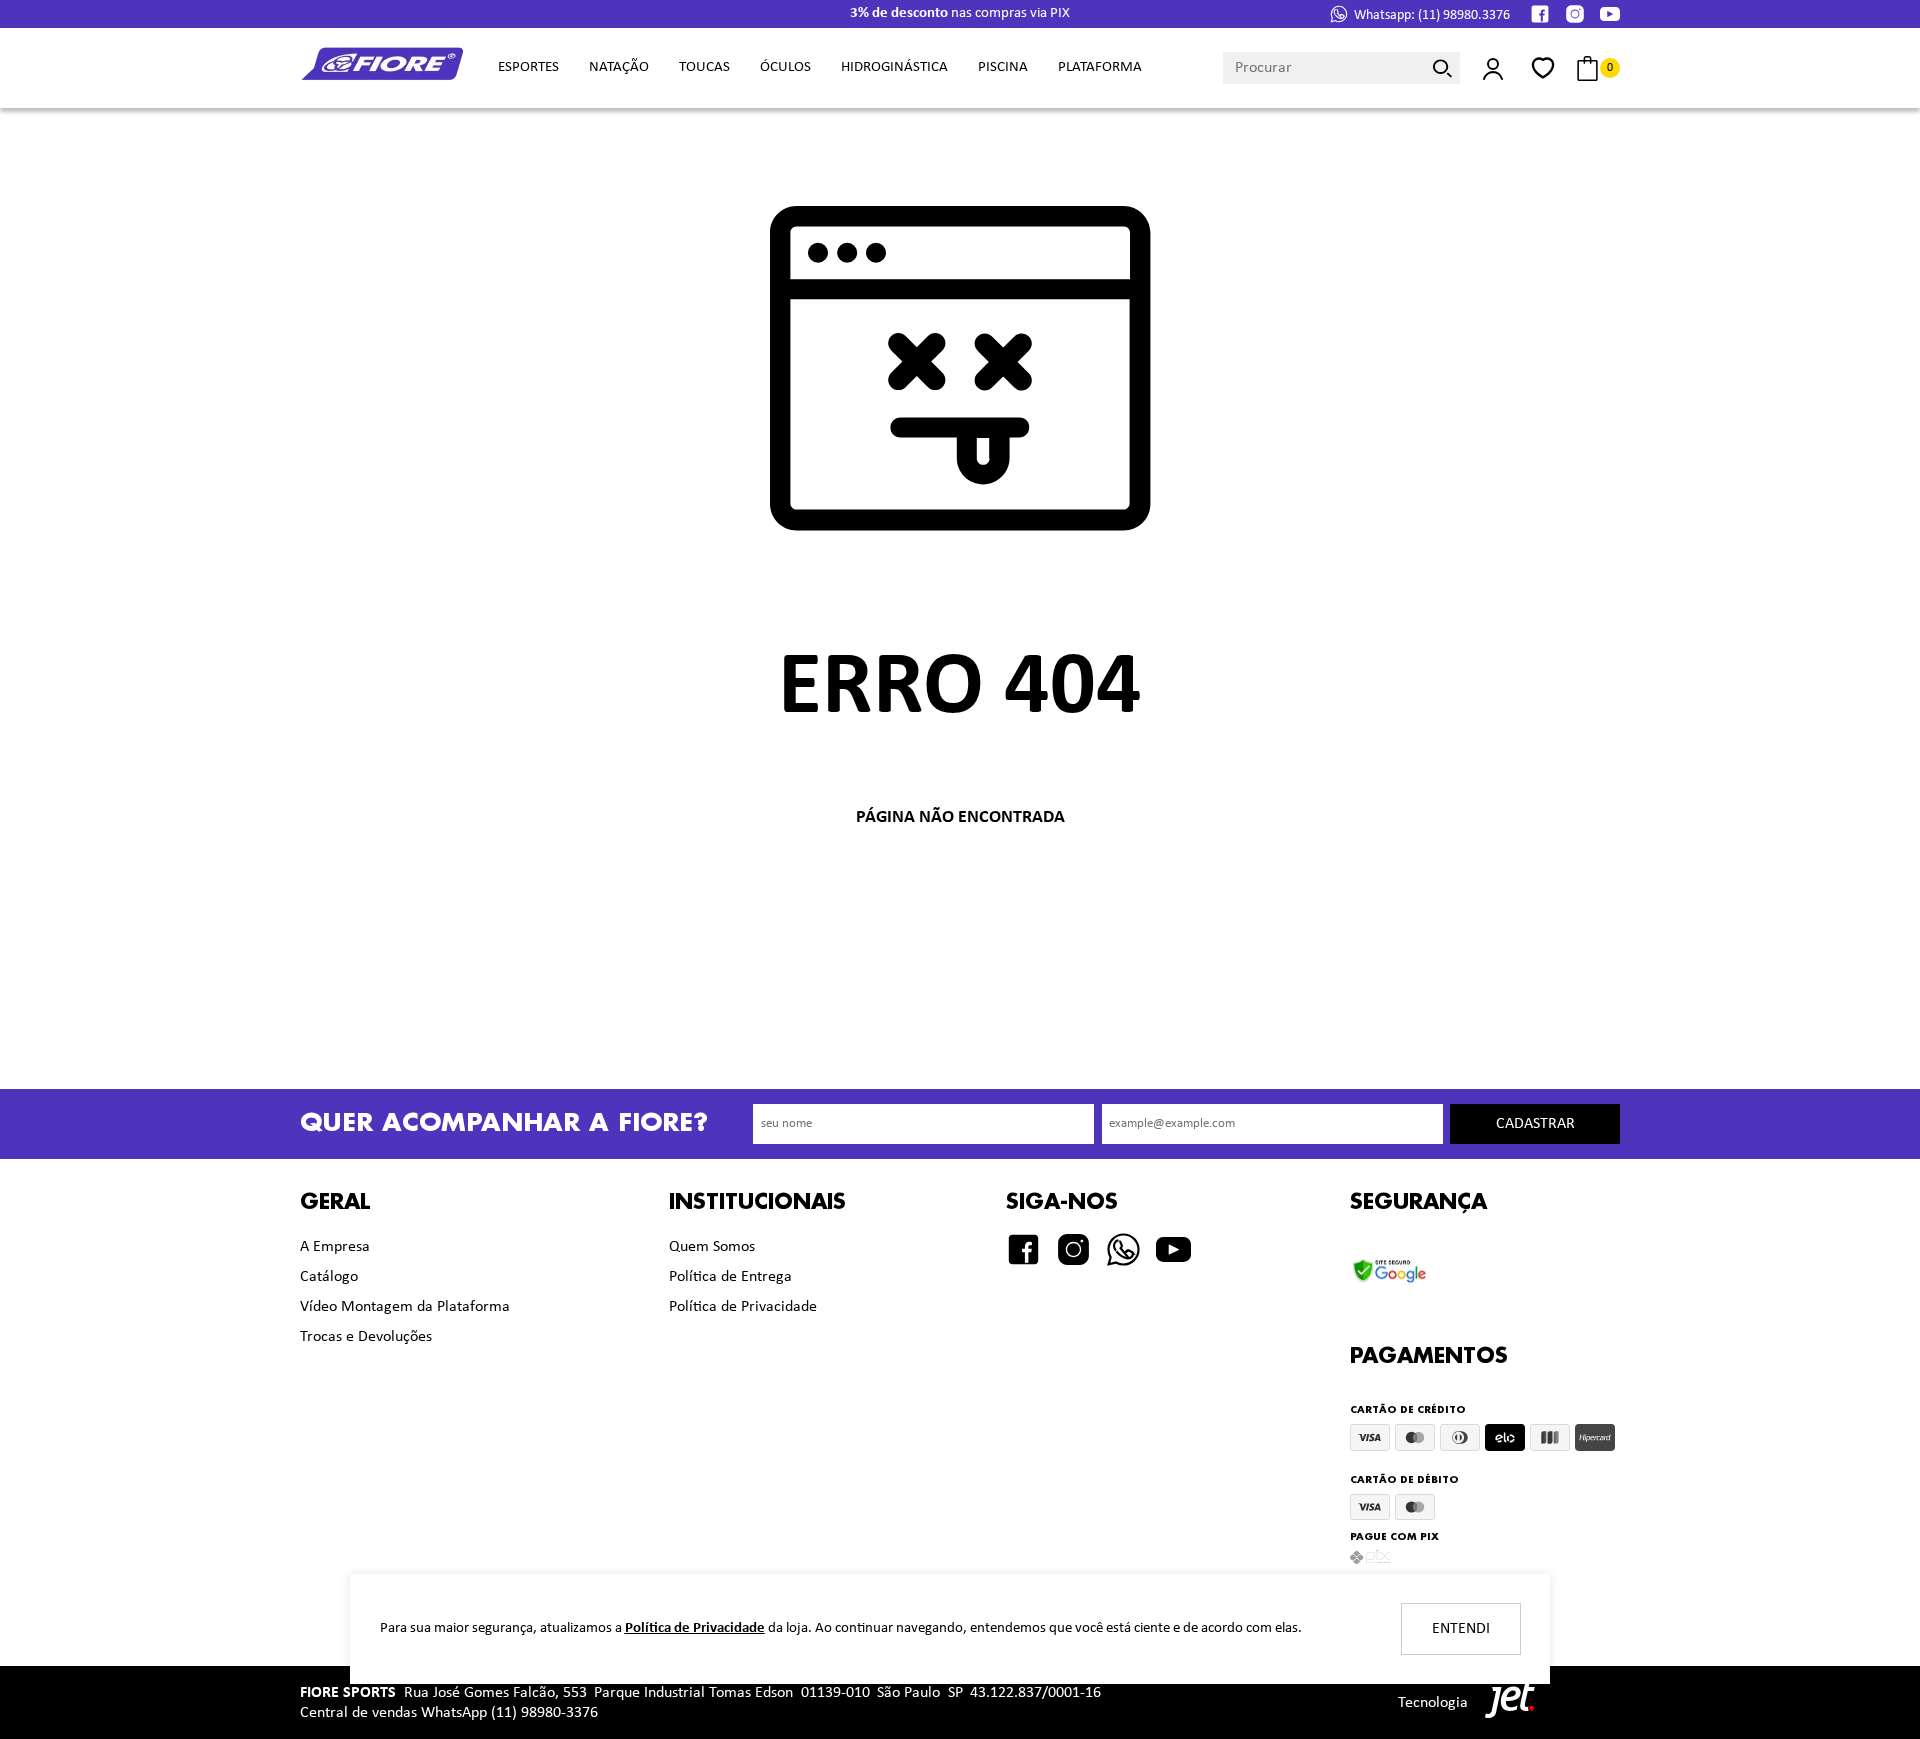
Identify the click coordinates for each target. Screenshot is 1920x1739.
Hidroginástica (894, 67)
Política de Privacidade (743, 1307)
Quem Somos (712, 1247)
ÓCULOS (785, 67)
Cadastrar (1535, 1124)
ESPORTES (528, 67)
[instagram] (1575, 14)
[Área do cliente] (1492, 68)
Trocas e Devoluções (366, 1337)
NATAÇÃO (619, 67)
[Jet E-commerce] (1505, 1702)
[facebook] (1540, 14)
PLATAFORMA (1100, 67)
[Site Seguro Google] (1418, 1265)
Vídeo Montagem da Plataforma (405, 1307)
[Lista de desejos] (1543, 68)
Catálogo (329, 1277)
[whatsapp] (1123, 1249)
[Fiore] (384, 68)
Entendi (1461, 1629)
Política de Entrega (730, 1277)
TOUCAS (704, 67)
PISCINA (1003, 67)
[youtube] (1610, 14)
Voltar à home (960, 883)
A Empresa (335, 1247)
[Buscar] (1443, 68)
